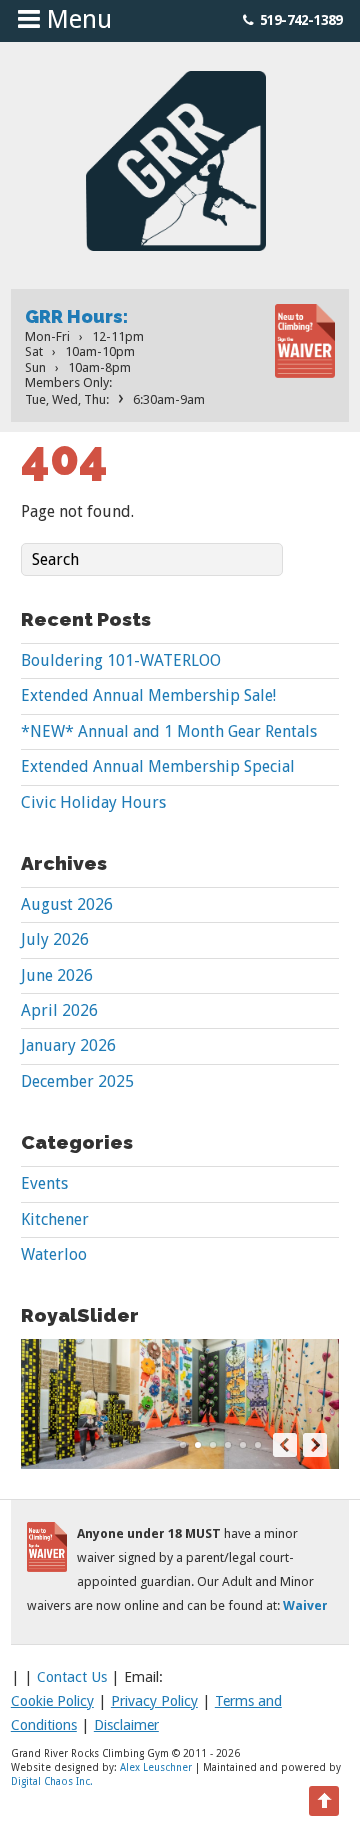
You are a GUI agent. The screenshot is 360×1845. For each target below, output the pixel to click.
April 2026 (59, 1010)
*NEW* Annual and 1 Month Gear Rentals (169, 731)
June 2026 (57, 975)
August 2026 (67, 904)
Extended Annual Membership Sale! (148, 695)
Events (44, 1183)
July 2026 (55, 939)
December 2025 (77, 1081)
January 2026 (68, 1045)
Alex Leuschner (156, 1767)
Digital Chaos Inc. (52, 1781)
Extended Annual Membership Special (158, 766)
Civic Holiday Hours (93, 802)
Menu (76, 19)
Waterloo (54, 1254)
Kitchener (55, 1219)
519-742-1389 (301, 20)
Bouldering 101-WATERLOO (121, 660)
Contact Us (72, 1677)
